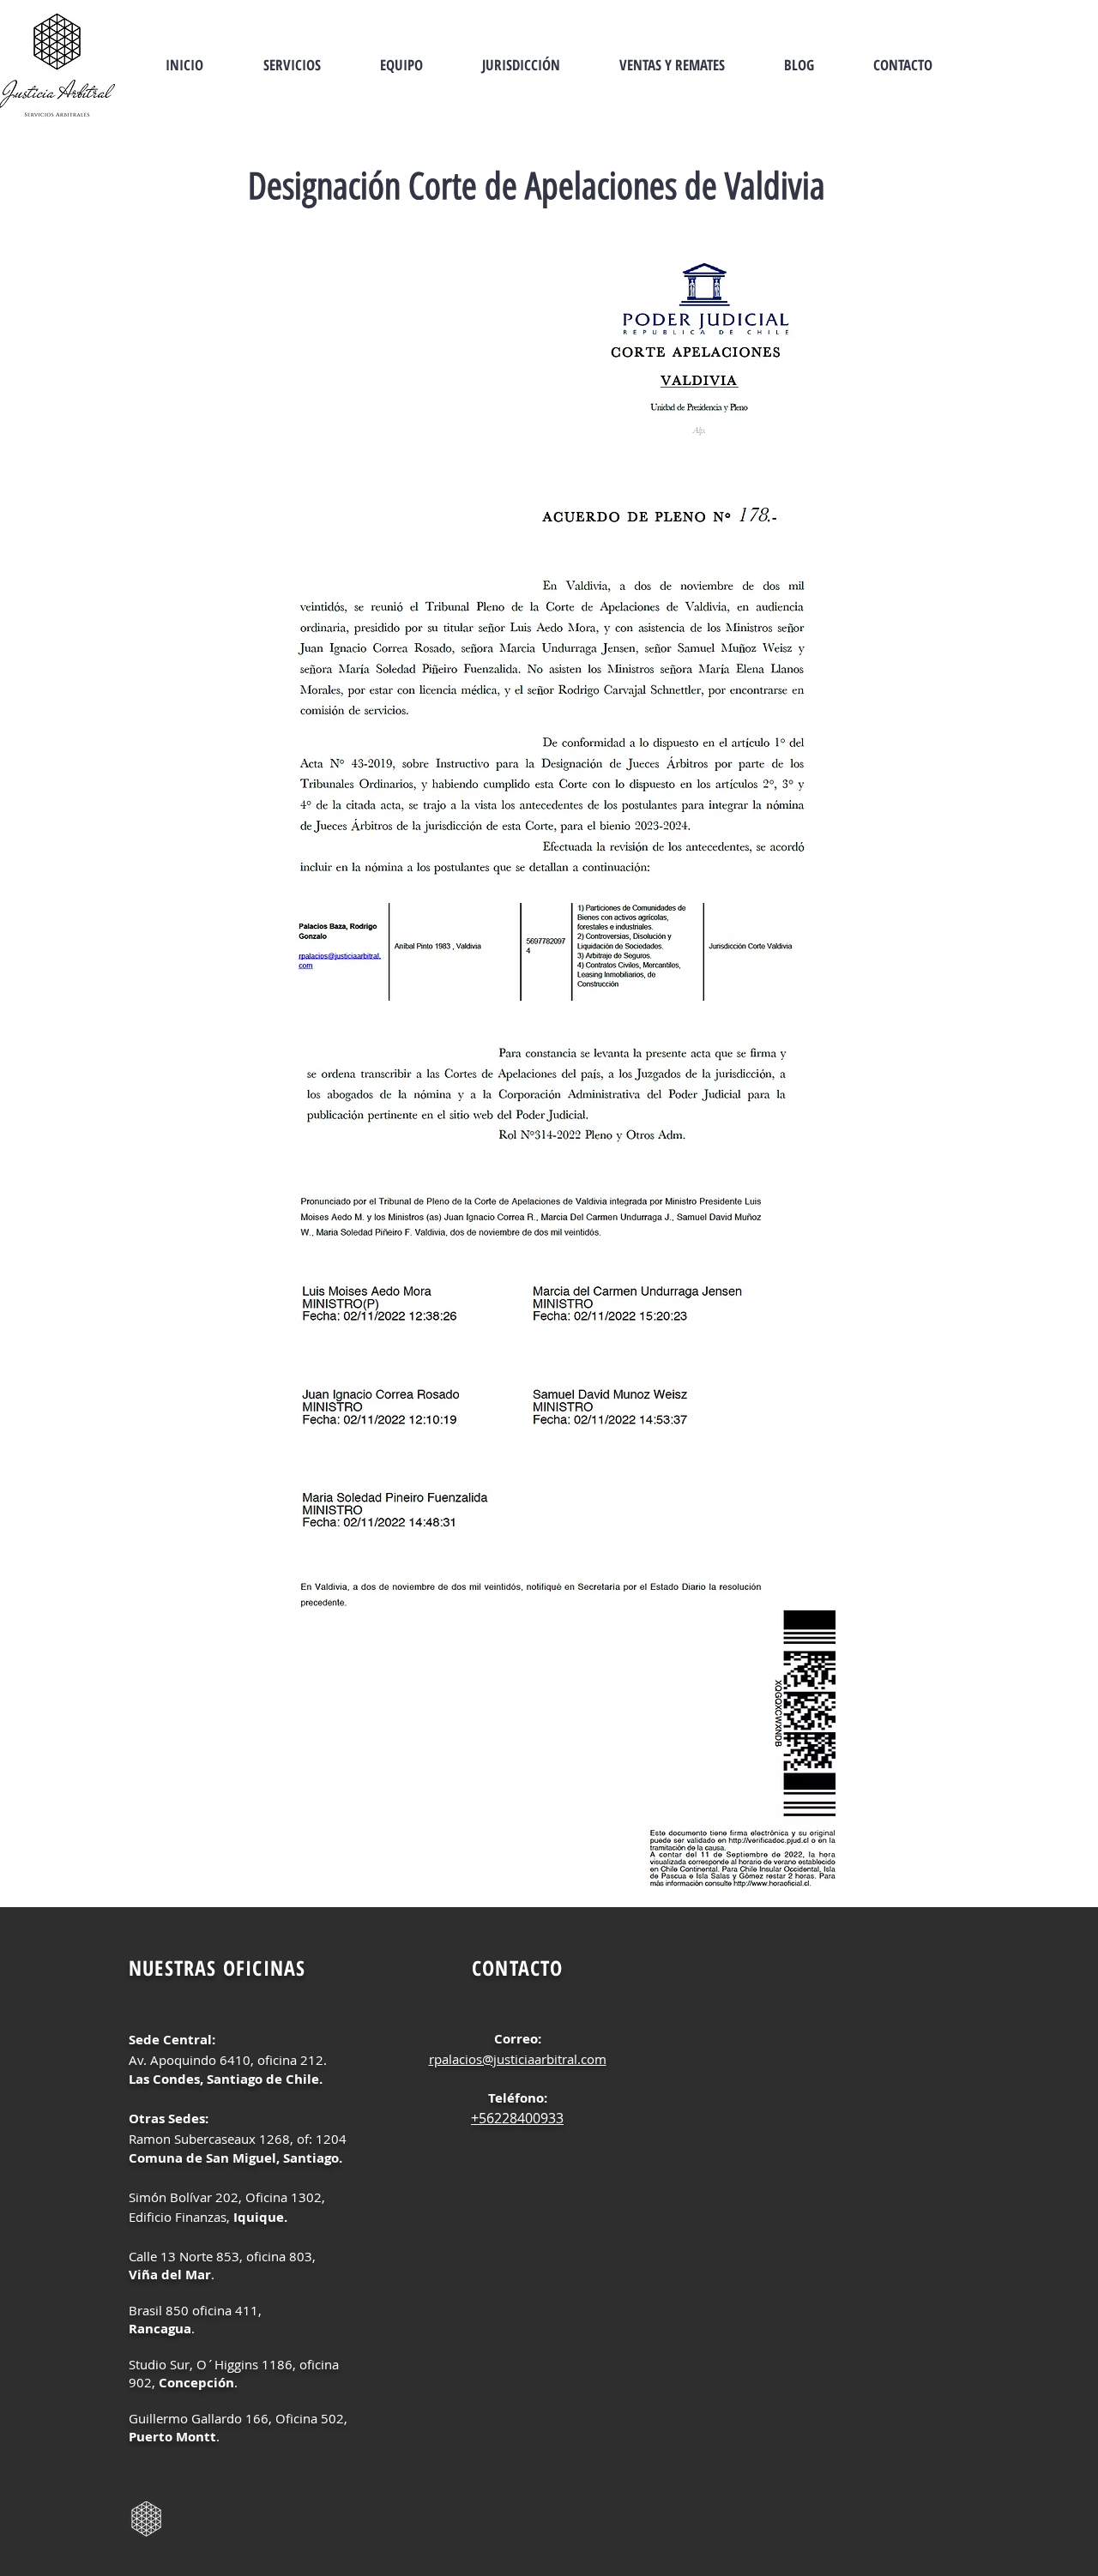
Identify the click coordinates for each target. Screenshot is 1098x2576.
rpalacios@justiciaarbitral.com (518, 2059)
